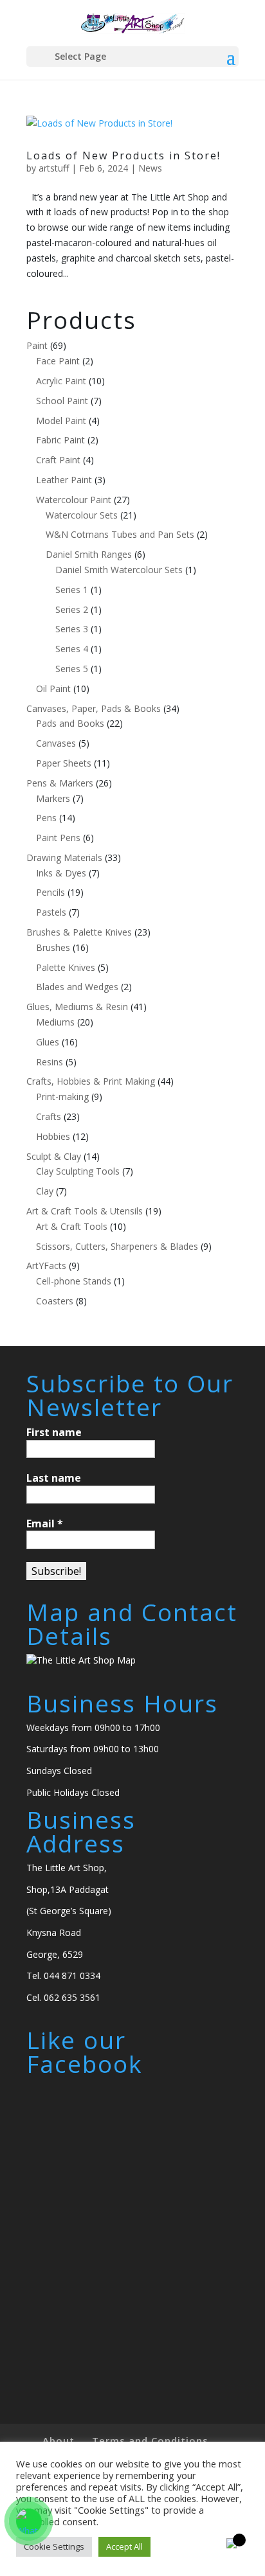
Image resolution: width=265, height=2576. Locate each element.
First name (54, 1432)
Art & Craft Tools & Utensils (85, 1211)
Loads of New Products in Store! (123, 155)
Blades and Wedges (77, 987)
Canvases (56, 743)
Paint (37, 345)
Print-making (62, 1097)
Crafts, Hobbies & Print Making (91, 1081)
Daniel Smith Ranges (89, 554)
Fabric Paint (60, 440)
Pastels (51, 912)
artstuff (54, 168)
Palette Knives (66, 967)
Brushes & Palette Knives (79, 932)
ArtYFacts (46, 1266)
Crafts (49, 1116)
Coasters (55, 1301)
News (150, 168)
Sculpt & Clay (54, 1156)
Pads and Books (70, 723)
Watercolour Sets (82, 515)
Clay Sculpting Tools (78, 1171)
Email (45, 1523)
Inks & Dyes (61, 873)
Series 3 (72, 629)
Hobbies (53, 1136)
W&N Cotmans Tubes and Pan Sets (120, 534)
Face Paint (58, 361)
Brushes (53, 947)
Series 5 (72, 669)
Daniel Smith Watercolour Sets (119, 570)
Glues (48, 1042)
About (59, 2440)
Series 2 (72, 609)
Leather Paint (64, 480)
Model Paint (61, 421)
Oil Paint (53, 688)
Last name (54, 1478)
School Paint (62, 401)
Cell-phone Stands (74, 1281)
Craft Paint (58, 460)
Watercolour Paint (74, 500)
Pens (46, 818)
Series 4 (72, 649)
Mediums (55, 1022)
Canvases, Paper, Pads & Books (94, 708)
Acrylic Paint (61, 381)
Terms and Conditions (150, 2440)
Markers (53, 798)
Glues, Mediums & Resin (77, 1007)
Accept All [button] (124, 2546)
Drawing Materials (64, 857)
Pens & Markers (60, 783)
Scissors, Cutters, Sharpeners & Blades (117, 1246)
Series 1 (72, 590)
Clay (45, 1191)
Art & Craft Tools (72, 1226)
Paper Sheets (64, 763)
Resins (50, 1062)
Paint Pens (58, 838)
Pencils (50, 892)
